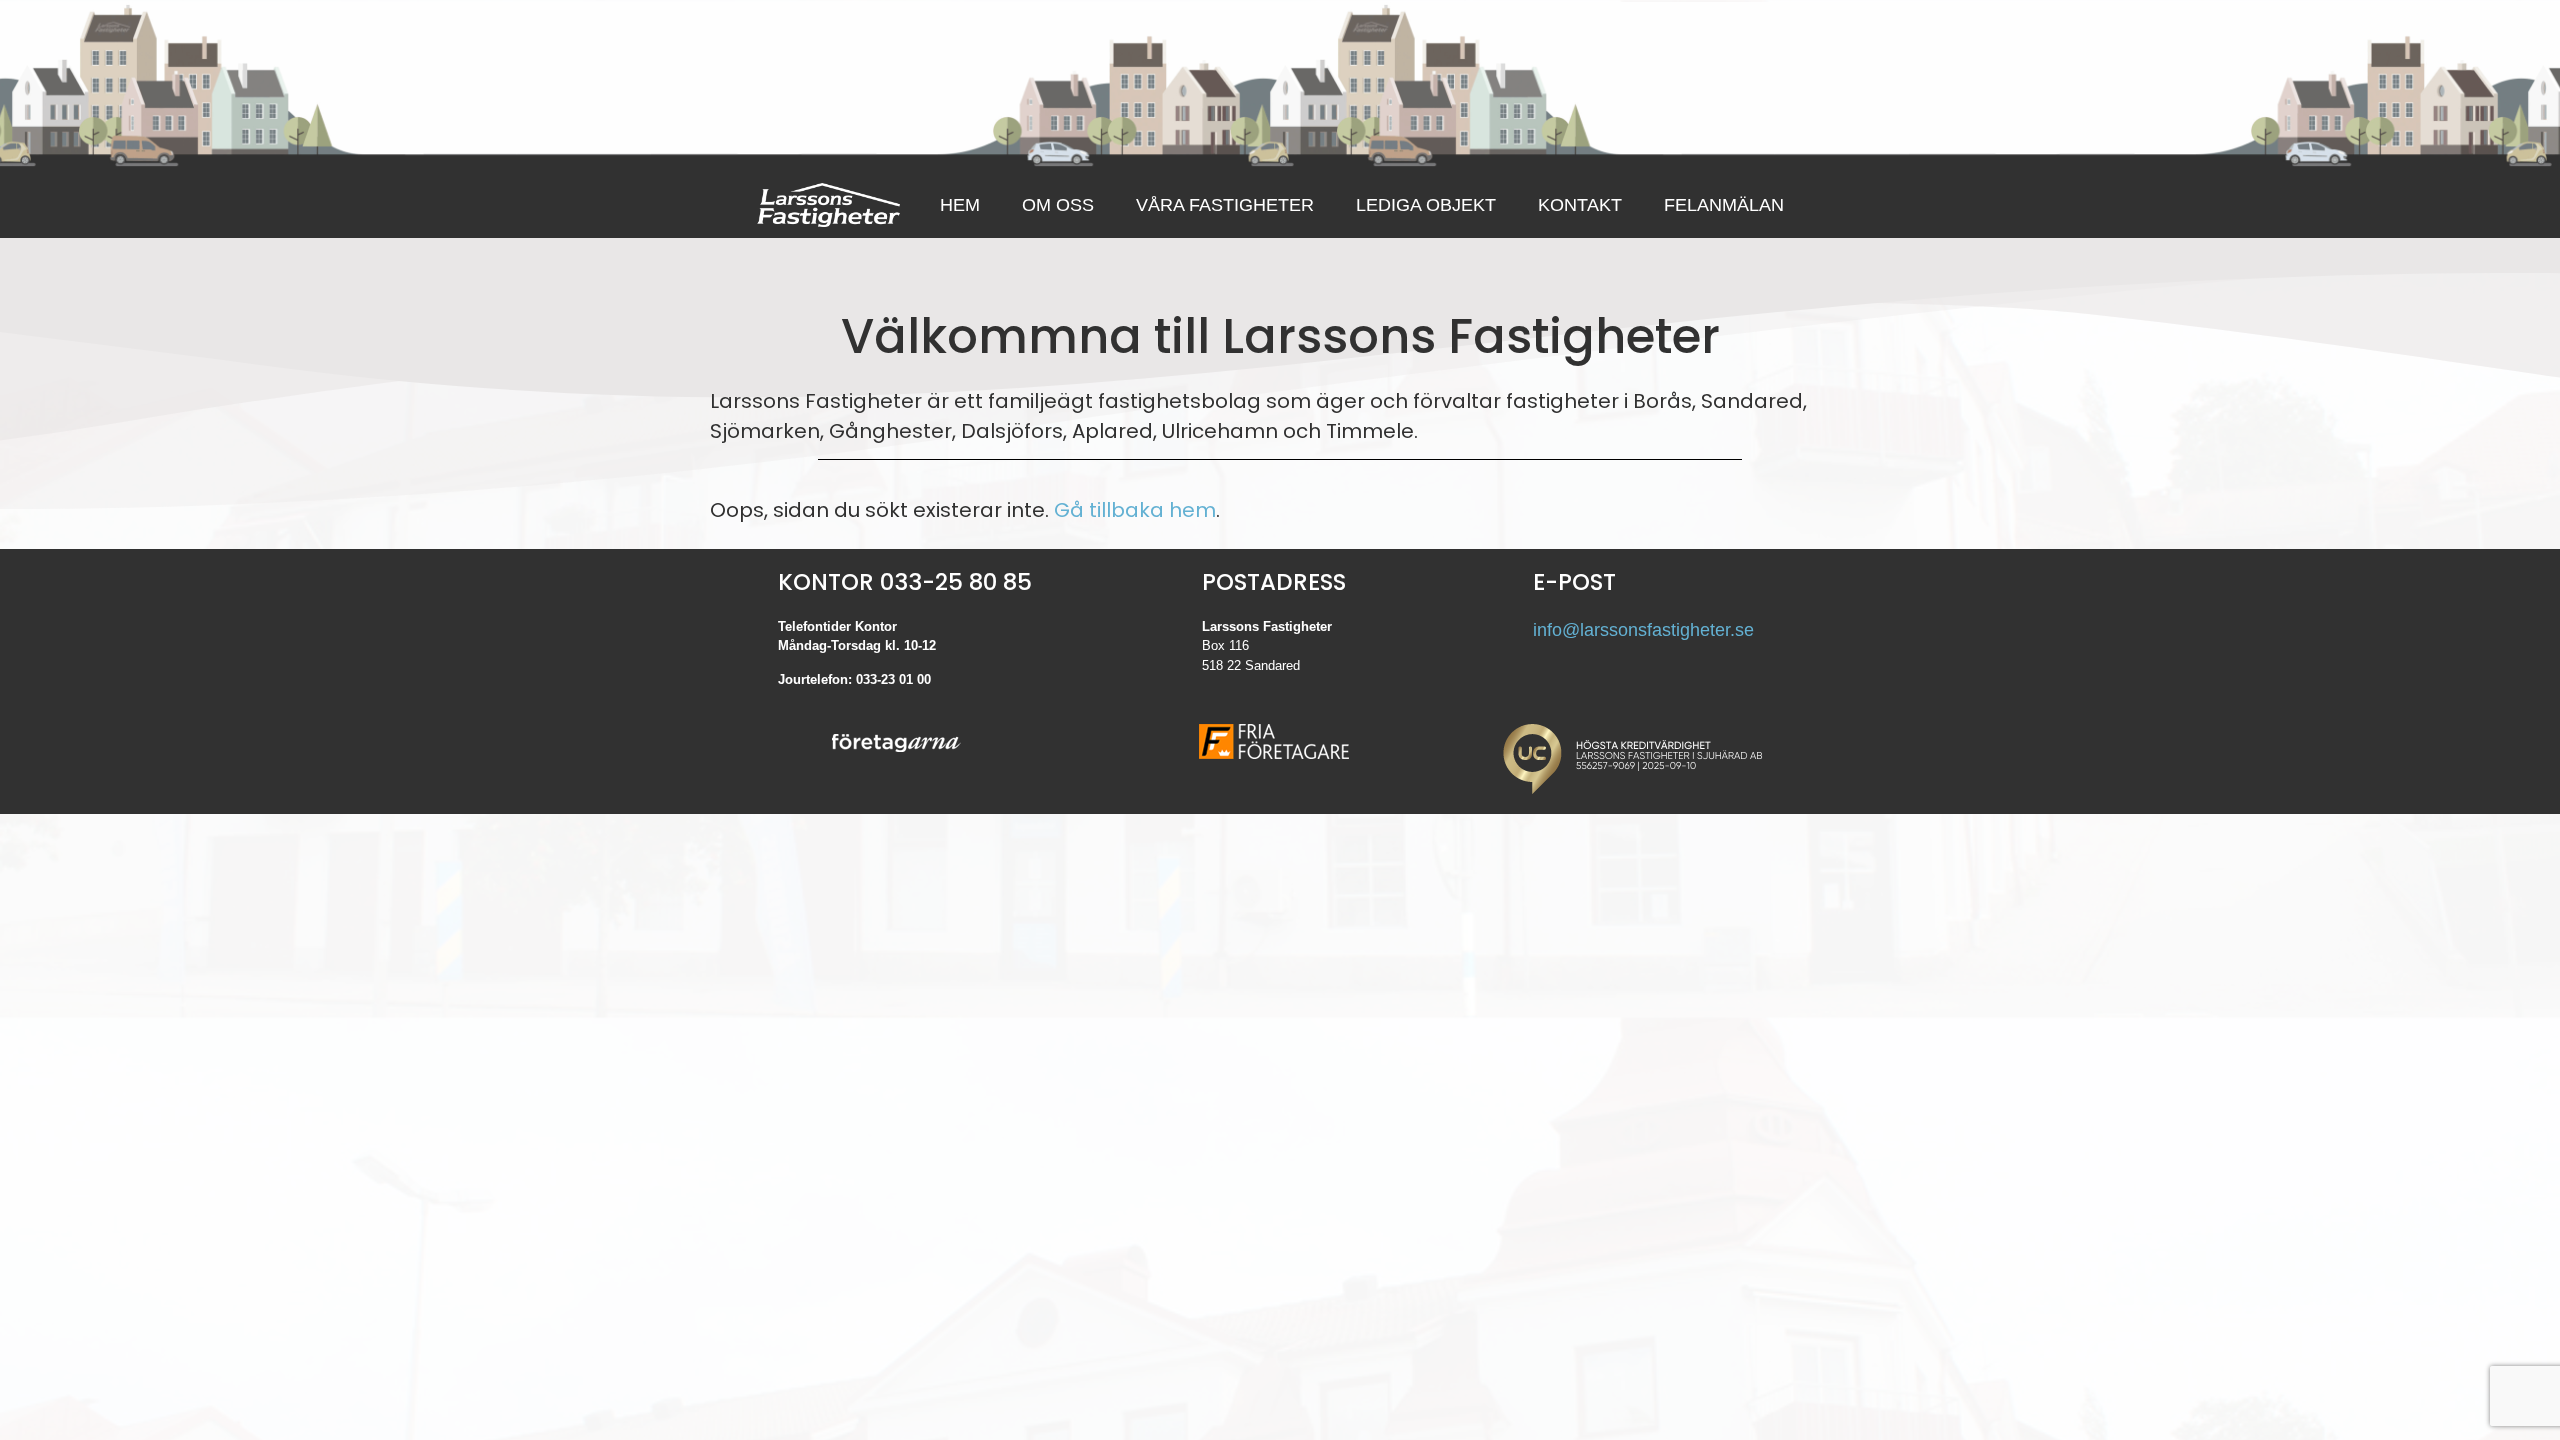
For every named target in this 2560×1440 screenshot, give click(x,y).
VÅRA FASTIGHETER (1225, 205)
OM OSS (1058, 205)
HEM (960, 205)
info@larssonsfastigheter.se (1643, 630)
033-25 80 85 (956, 582)
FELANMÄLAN (1724, 205)
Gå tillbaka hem (1135, 510)
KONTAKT (1580, 205)
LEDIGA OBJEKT (1426, 205)
